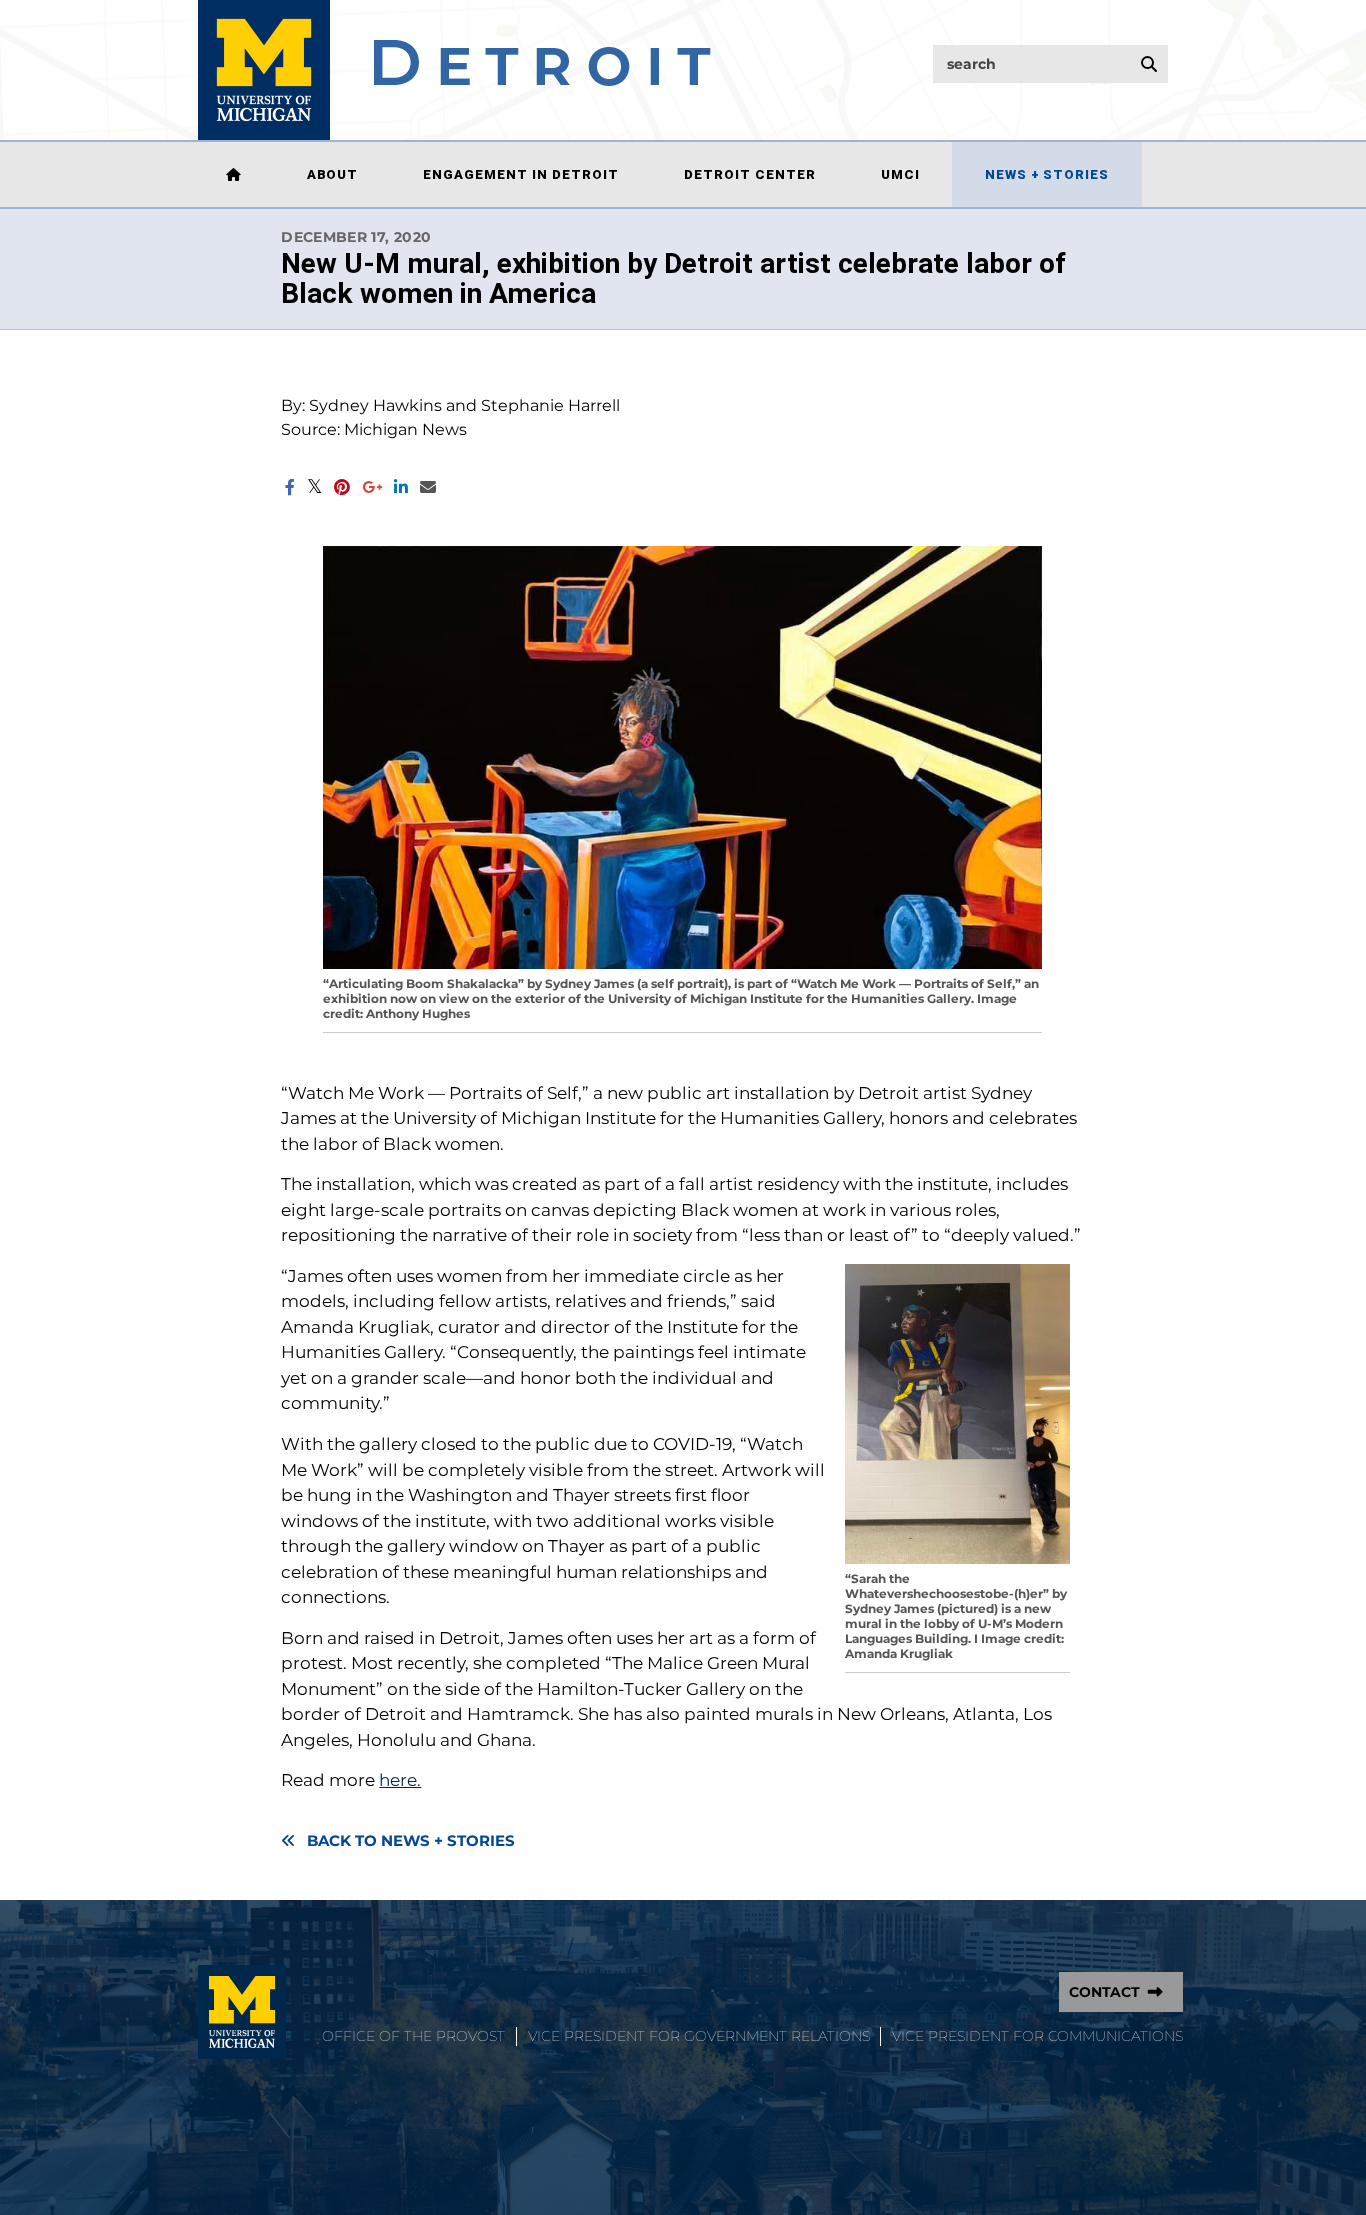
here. (400, 1780)
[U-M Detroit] (454, 70)
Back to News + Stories (411, 1841)
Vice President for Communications (1037, 2036)
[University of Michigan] (242, 2012)
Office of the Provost (413, 2036)
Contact (1104, 1992)
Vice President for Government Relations (699, 2036)
